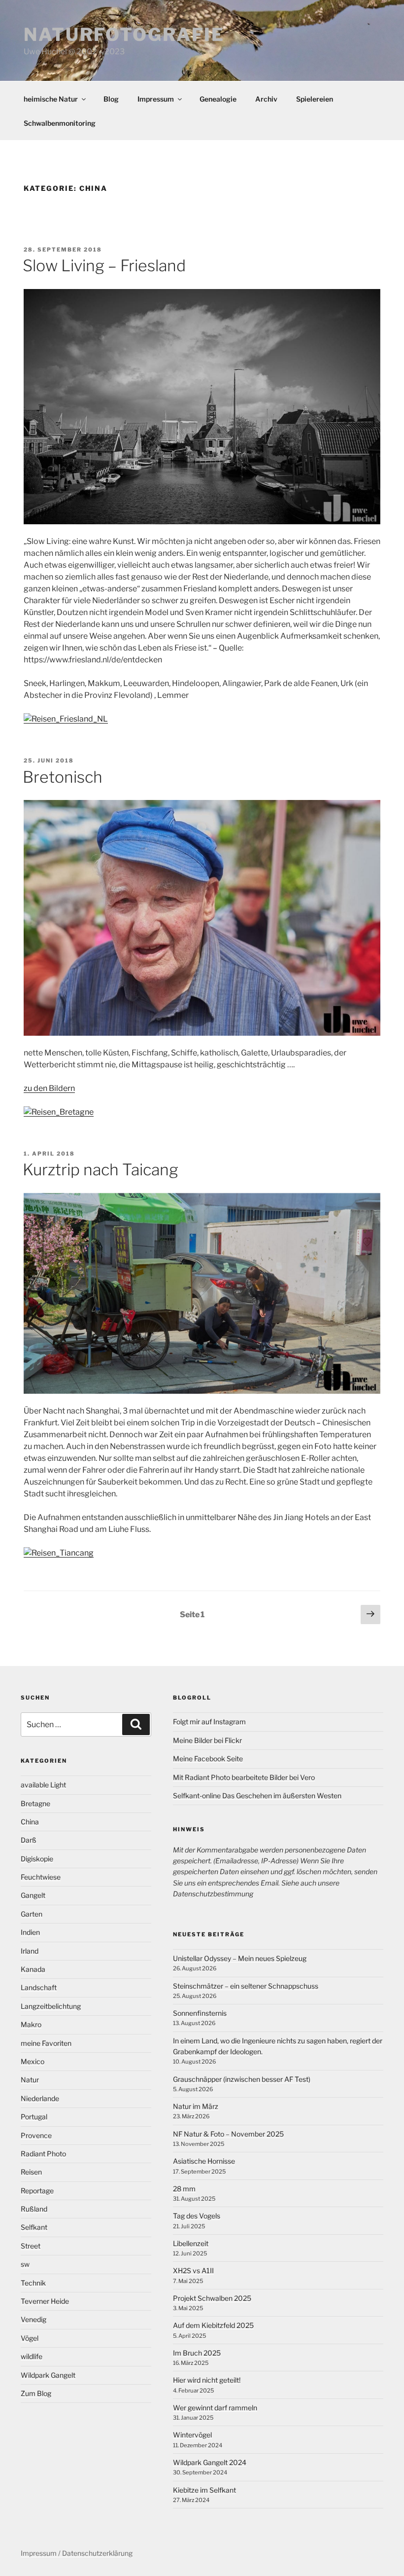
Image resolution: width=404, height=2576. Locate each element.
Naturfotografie (124, 35)
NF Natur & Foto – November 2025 (228, 2134)
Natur (30, 2080)
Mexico (33, 2061)
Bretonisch (63, 777)
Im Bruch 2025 (197, 2353)
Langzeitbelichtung (51, 2006)
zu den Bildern (49, 1088)
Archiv (266, 99)
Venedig (34, 2319)
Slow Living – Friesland (104, 266)
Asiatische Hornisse (204, 2161)
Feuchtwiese (41, 1877)
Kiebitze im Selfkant (204, 2490)
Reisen (31, 2172)
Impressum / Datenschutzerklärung (77, 2553)
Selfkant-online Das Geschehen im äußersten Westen (257, 1796)
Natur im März (196, 2106)
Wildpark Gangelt (48, 2375)
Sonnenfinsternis (200, 2013)
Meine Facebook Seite (208, 1759)
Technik (33, 2283)
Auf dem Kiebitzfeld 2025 (213, 2325)
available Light (43, 1785)
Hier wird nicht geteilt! (207, 2380)
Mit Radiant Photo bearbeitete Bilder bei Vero (244, 1777)
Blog (111, 99)
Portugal (34, 2117)
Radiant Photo (43, 2154)
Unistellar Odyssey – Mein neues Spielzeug (240, 1958)
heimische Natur (51, 99)
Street (31, 2246)
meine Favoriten (46, 2043)
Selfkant (34, 2227)
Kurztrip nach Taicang (101, 1170)
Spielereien (315, 99)
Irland (30, 1951)
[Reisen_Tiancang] (59, 1553)
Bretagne (35, 1803)
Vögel (30, 2338)
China (30, 1822)
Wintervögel (192, 2435)
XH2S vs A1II (193, 2270)
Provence (36, 2135)
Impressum (156, 99)
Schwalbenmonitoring (60, 123)
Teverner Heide (45, 2301)
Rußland (34, 2209)
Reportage (37, 2191)
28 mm (184, 2189)
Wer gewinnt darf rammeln (215, 2408)
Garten (32, 1914)
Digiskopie (37, 1859)
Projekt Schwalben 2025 (212, 2298)
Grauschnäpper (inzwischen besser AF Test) (242, 2079)
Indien (30, 1932)
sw (25, 2264)
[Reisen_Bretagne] (59, 1112)
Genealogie (218, 99)
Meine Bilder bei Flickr (207, 1740)
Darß (29, 1840)
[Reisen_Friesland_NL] (66, 719)
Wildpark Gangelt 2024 (210, 2462)
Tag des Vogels (197, 2216)
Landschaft (39, 1987)
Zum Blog (36, 2393)
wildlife (32, 2356)
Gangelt (33, 1895)
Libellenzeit (191, 2243)
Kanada (33, 1969)
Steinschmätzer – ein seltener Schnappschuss (246, 1986)
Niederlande (40, 2098)
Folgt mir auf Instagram (209, 1722)
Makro (31, 2024)
